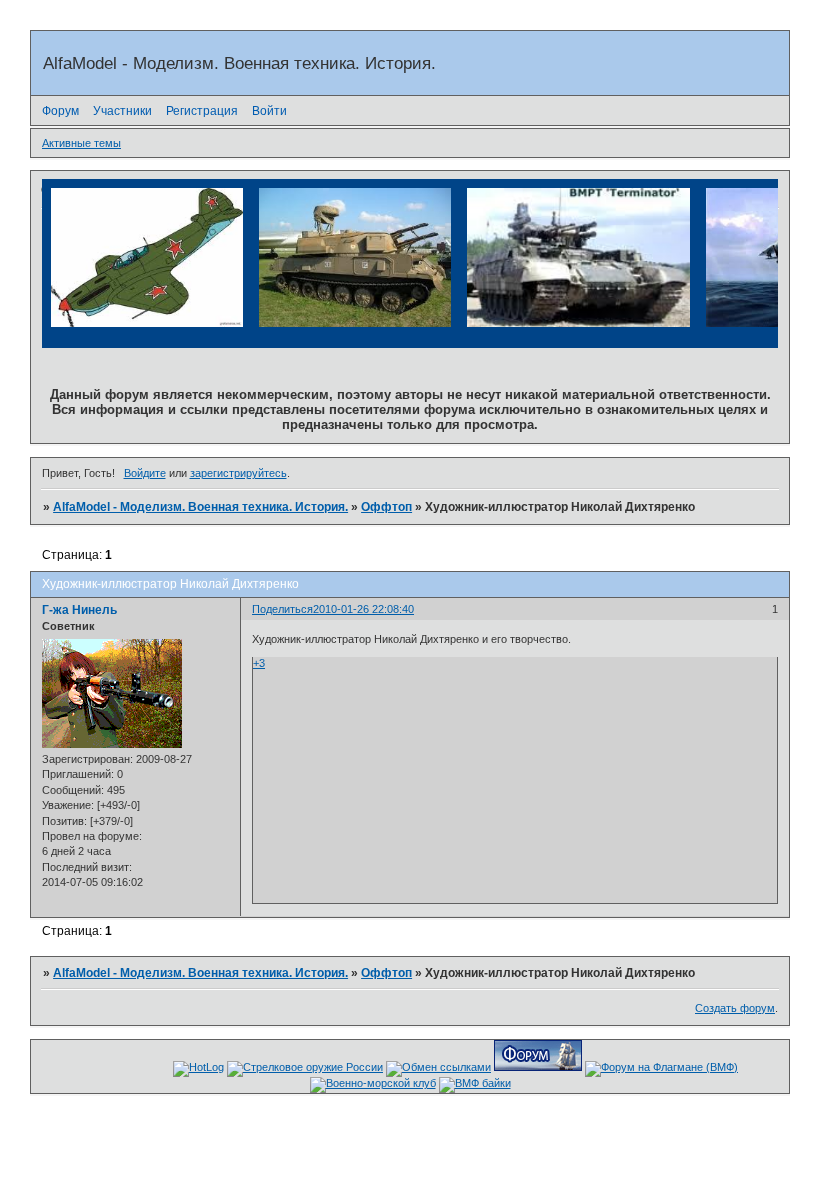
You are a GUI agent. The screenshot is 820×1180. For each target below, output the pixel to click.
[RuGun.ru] (305, 1067)
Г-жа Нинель (79, 610)
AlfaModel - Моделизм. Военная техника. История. (200, 507)
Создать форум (735, 1008)
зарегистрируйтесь (238, 473)
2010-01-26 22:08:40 (363, 609)
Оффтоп (386, 507)
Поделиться (282, 609)
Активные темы (81, 143)
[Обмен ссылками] (438, 1067)
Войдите (145, 473)
